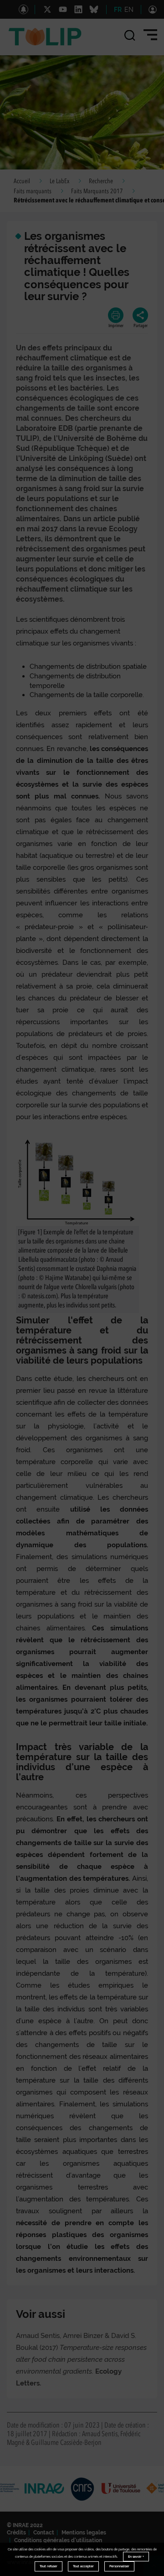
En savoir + (136, 2557)
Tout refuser (49, 2566)
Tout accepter (83, 2566)
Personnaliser (119, 2566)
